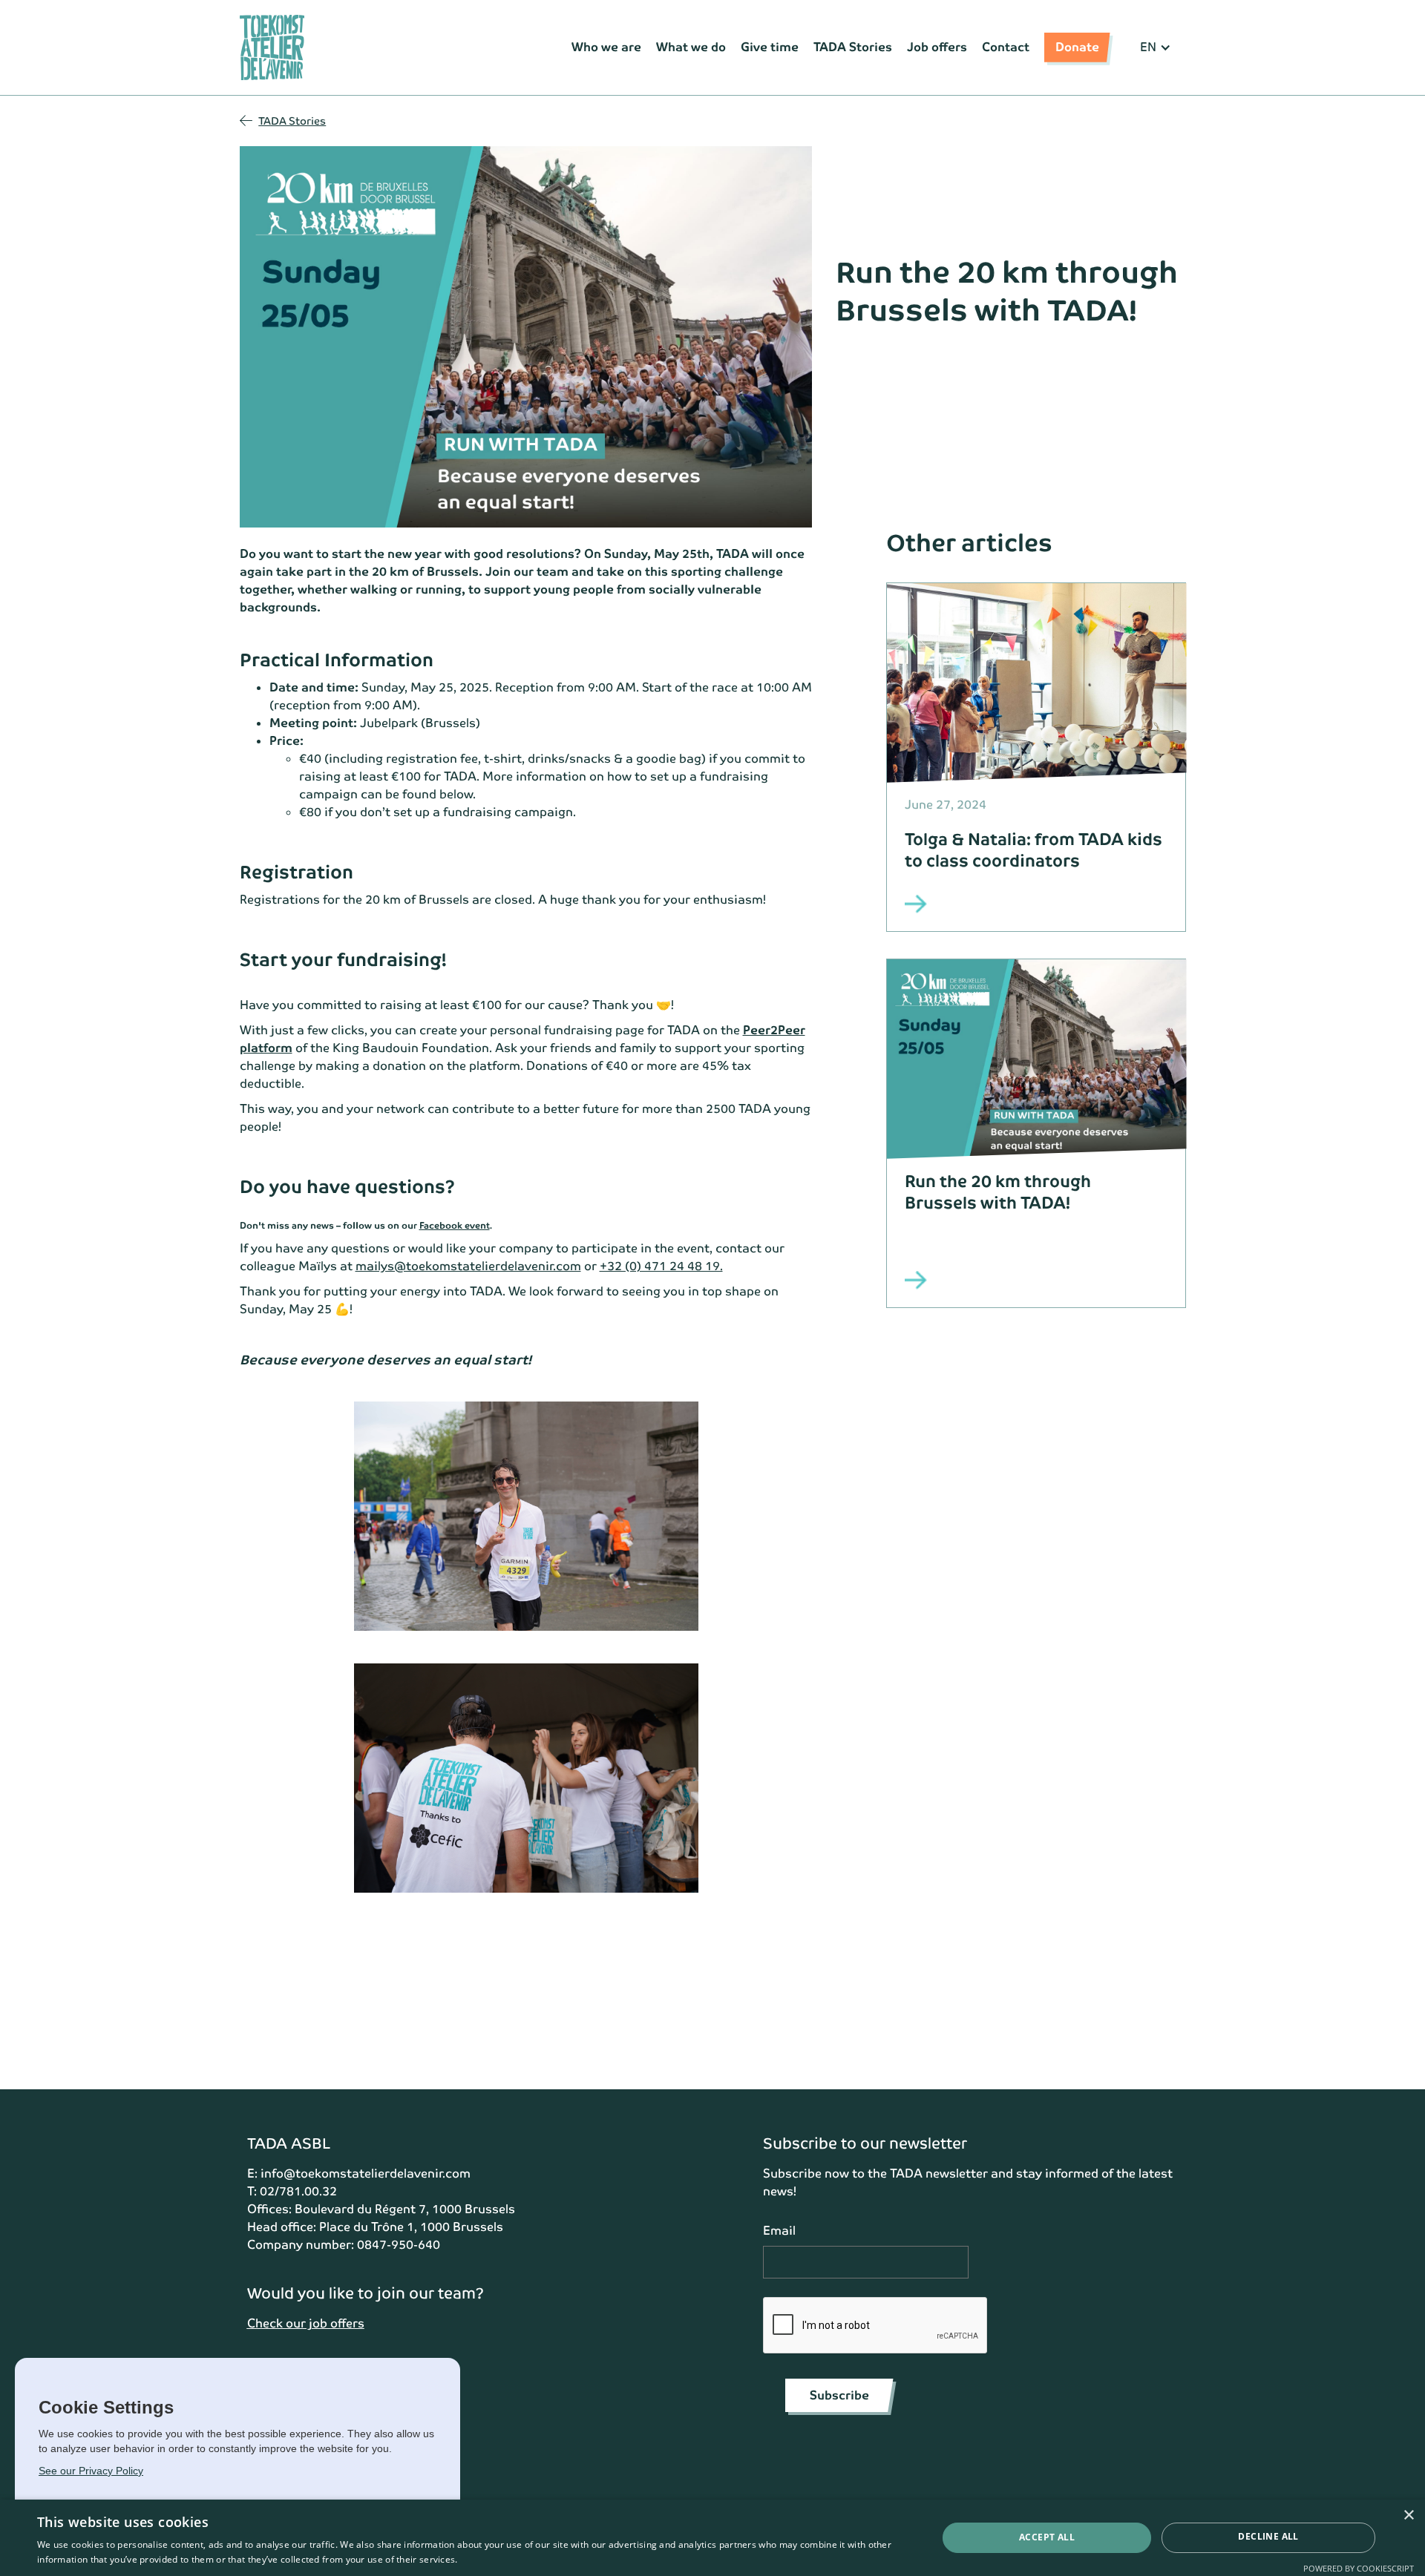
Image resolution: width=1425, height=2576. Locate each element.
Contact (1006, 47)
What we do (691, 47)
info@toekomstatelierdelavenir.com (366, 2173)
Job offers (937, 47)
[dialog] (712, 2538)
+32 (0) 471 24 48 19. (661, 1266)
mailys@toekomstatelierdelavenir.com (468, 1266)
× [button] (1408, 2516)
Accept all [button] (1047, 2537)
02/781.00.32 (298, 2191)
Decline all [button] (1268, 2536)
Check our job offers (306, 2323)
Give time (770, 47)
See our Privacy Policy (91, 2471)
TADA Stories (853, 47)
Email (779, 2231)
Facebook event (455, 1226)
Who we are (606, 47)
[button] (1156, 47)
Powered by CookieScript (1359, 2568)
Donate (1077, 47)
